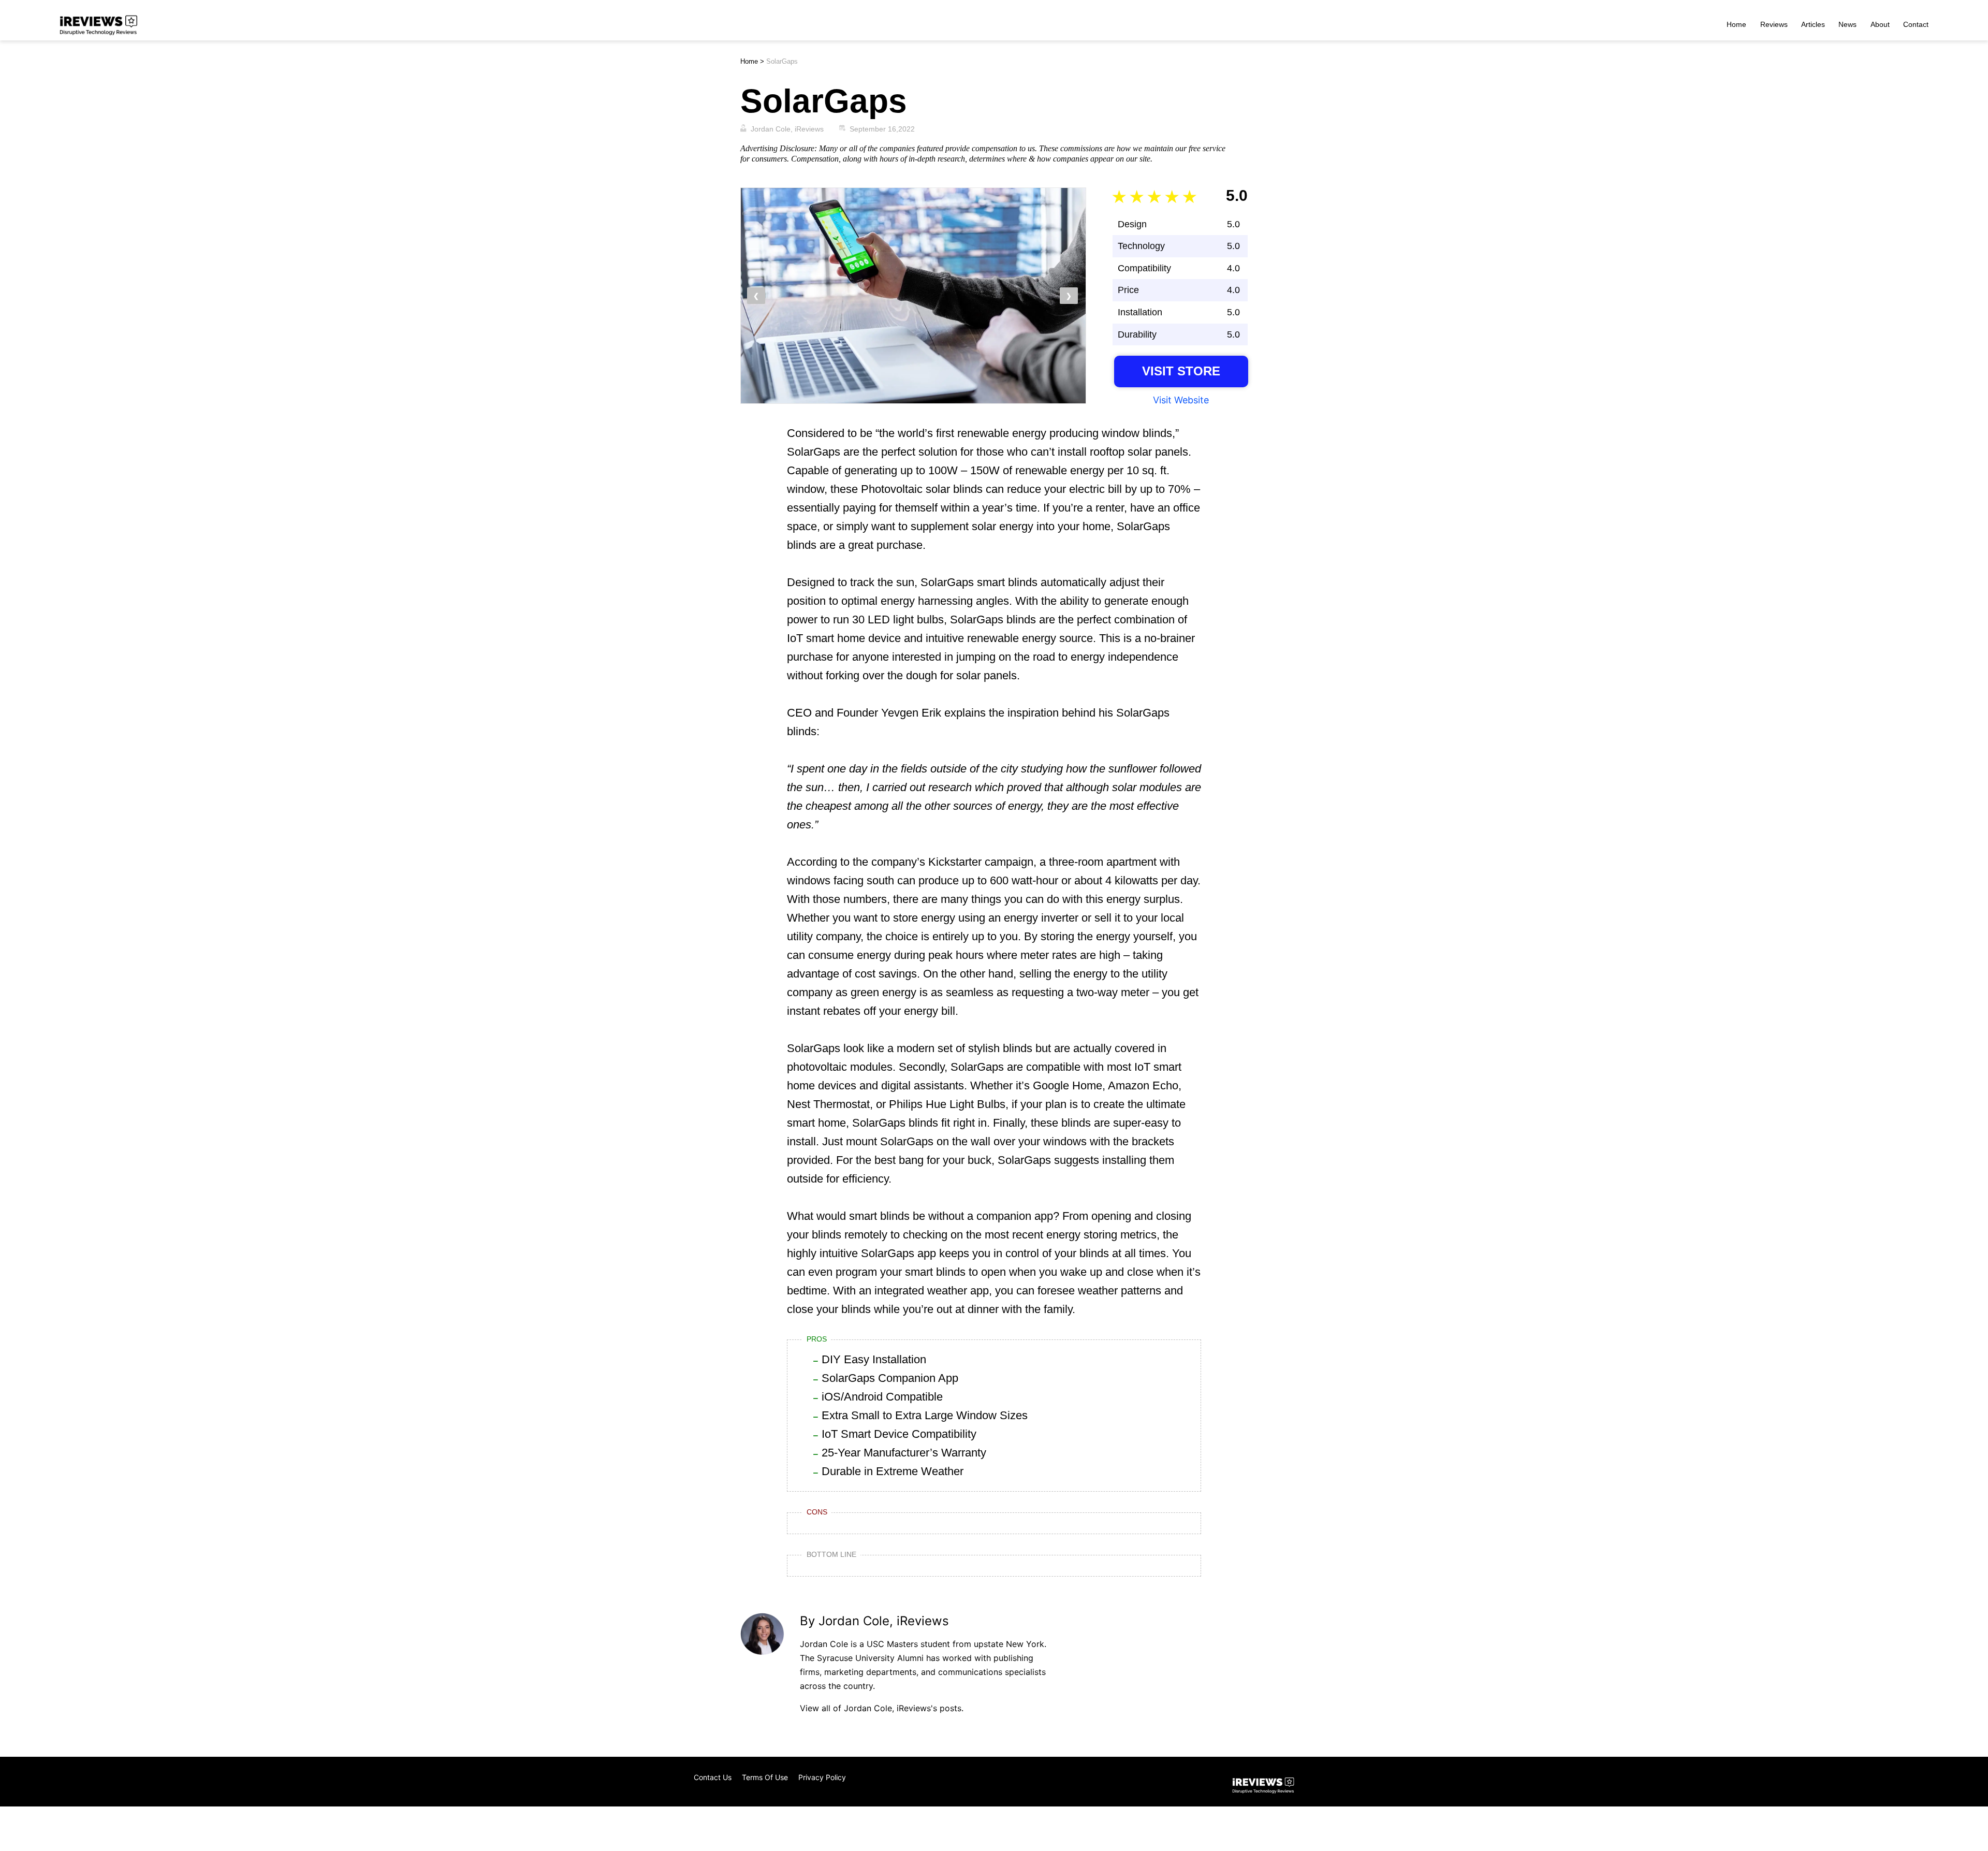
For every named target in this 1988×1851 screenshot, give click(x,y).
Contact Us (713, 1777)
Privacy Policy (822, 1777)
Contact (1916, 24)
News (1847, 24)
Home (1736, 24)
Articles (1813, 24)
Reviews (1774, 24)
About (1880, 24)
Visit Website (1181, 400)
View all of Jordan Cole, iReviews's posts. (882, 1708)
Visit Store (1181, 371)
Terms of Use (765, 1777)
